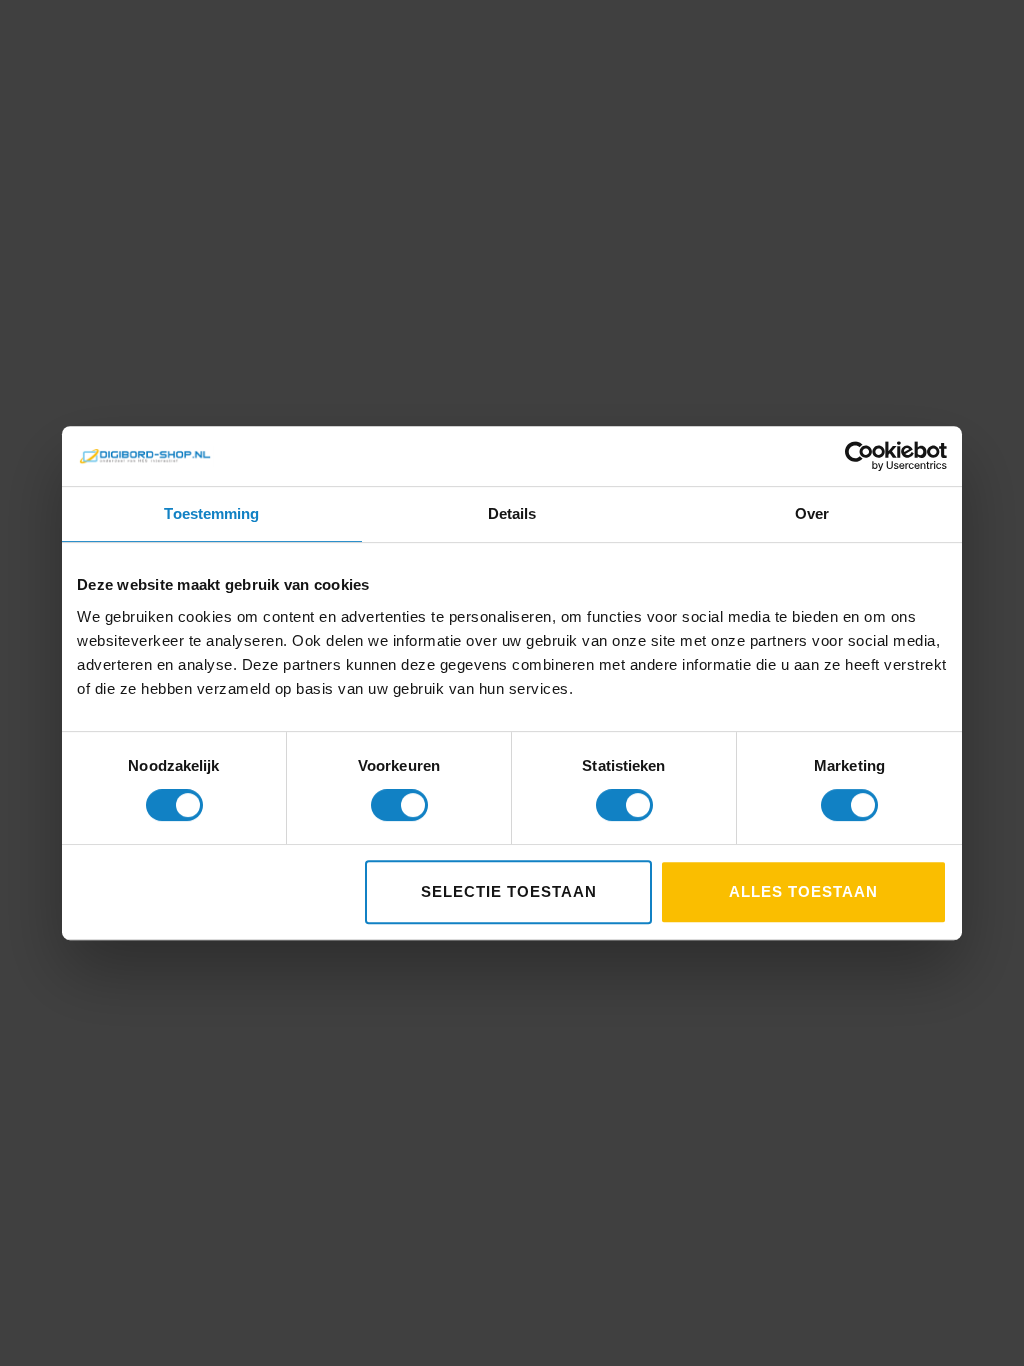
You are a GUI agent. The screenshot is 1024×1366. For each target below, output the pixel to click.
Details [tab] (512, 513)
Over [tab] (812, 513)
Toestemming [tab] (211, 513)
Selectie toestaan (509, 891)
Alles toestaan (803, 891)
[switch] (399, 805)
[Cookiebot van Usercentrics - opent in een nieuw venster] (859, 456)
